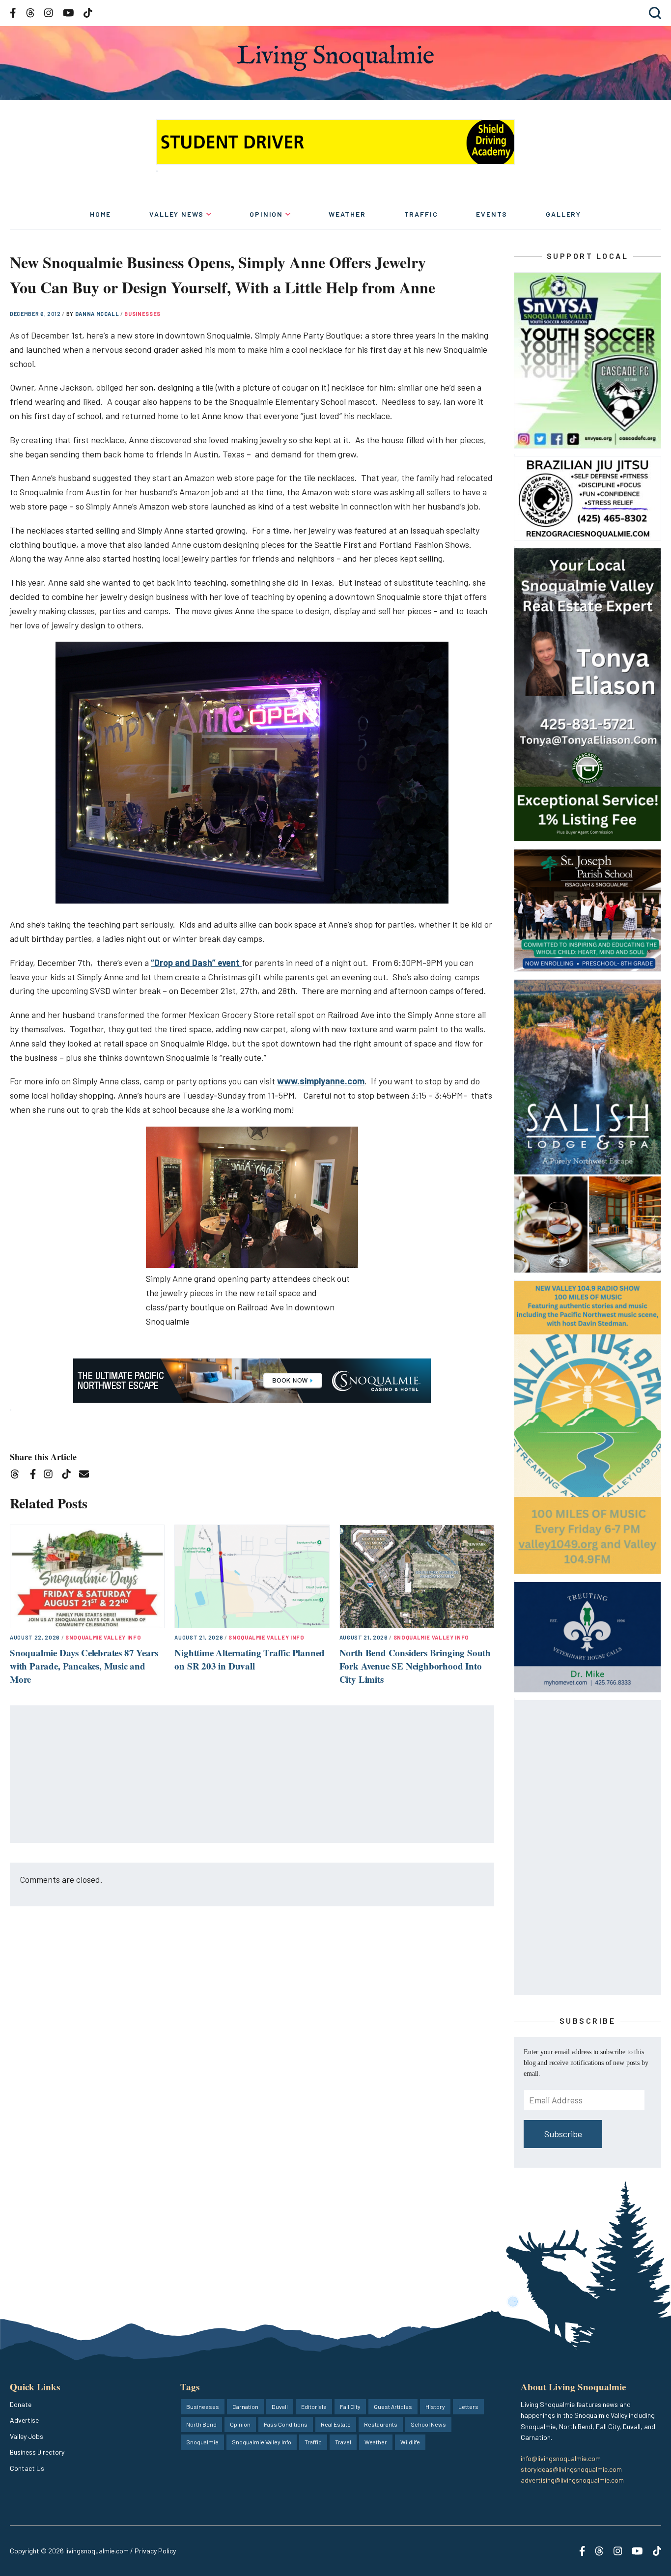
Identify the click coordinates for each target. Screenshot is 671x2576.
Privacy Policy (155, 2551)
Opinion (266, 214)
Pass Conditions (286, 2424)
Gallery (563, 214)
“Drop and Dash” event (196, 962)
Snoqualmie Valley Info (103, 1637)
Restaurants (381, 2424)
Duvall (280, 2406)
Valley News (177, 214)
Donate (21, 2404)
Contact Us (27, 2468)
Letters (468, 2406)
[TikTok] (70, 1476)
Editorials (314, 2406)
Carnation (245, 2406)
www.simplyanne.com (321, 1081)
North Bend (201, 2424)
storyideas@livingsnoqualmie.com (571, 2469)
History (435, 2406)
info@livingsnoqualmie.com (561, 2458)
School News (428, 2424)
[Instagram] (51, 1476)
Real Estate (336, 2424)
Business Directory (37, 2452)
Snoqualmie (202, 2442)
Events (492, 214)
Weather (347, 214)
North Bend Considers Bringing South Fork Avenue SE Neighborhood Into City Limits (415, 1666)
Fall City (350, 2406)
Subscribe (563, 2134)
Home (100, 214)
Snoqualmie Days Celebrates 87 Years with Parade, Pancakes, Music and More (84, 1666)
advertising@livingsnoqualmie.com (572, 2480)
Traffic (421, 214)
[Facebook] (35, 1476)
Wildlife (410, 2442)
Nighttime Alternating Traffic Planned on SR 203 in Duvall (250, 1659)
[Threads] (18, 1476)
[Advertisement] (252, 1775)
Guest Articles (393, 2406)
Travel (343, 2442)
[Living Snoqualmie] (335, 58)
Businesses (142, 314)
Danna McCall (98, 314)
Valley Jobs (27, 2436)
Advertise (24, 2420)
